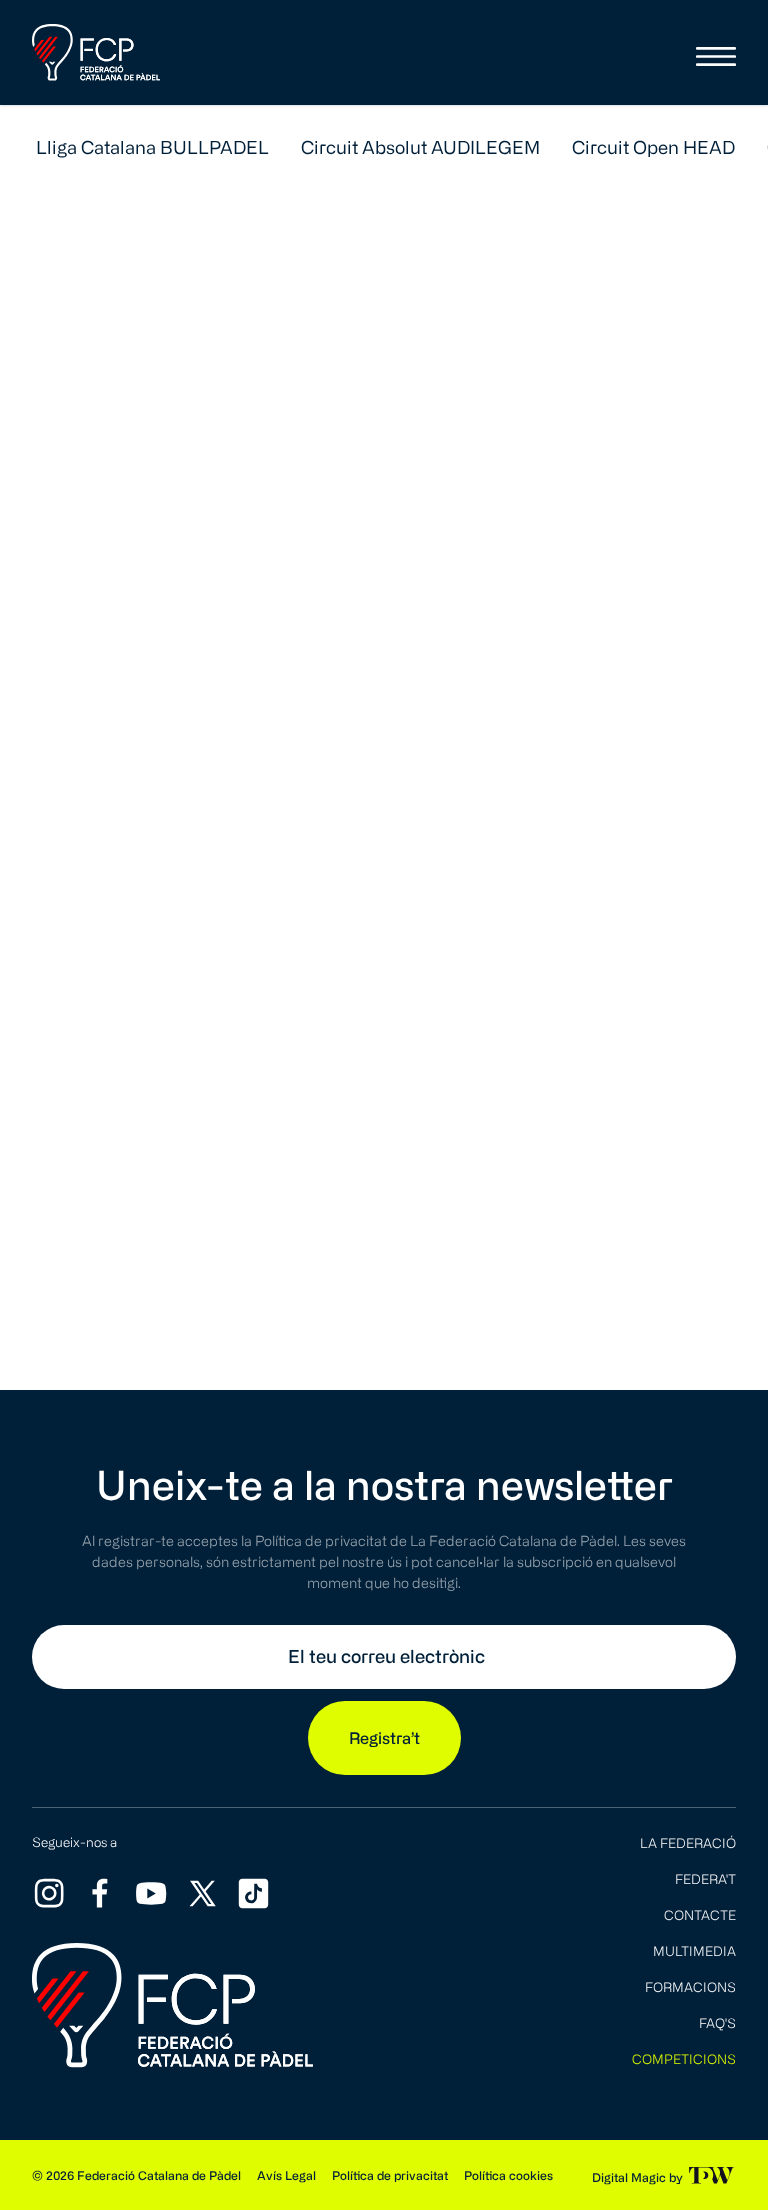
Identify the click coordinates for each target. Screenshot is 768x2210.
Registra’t (384, 1738)
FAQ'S (717, 2022)
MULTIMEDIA (694, 1950)
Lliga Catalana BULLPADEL (152, 147)
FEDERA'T (705, 1878)
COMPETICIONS (684, 2058)
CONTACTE (700, 1914)
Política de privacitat (390, 2175)
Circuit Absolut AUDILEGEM (420, 147)
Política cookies (508, 2175)
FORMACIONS (690, 1986)
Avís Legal (286, 2175)
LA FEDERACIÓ (688, 1842)
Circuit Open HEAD (653, 147)
